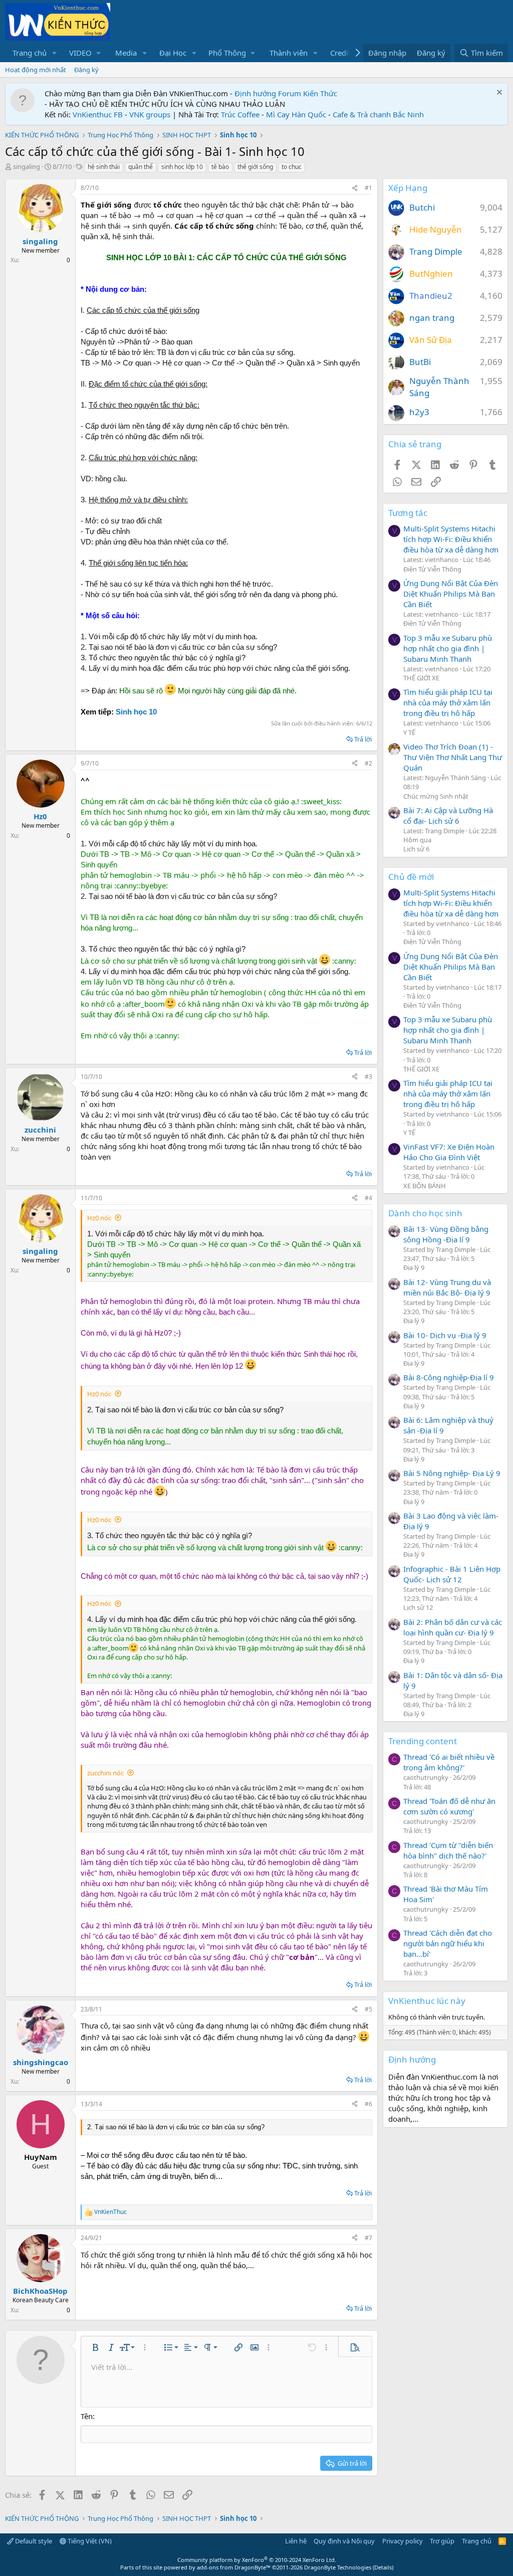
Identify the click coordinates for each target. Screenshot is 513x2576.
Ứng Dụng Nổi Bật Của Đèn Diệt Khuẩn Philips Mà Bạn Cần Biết (451, 594)
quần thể (141, 167)
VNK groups (150, 114)
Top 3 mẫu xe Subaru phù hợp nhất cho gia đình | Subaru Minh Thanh (448, 648)
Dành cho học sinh (425, 1213)
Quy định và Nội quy (344, 2541)
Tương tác (408, 513)
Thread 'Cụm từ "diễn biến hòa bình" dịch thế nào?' (448, 1850)
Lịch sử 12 (418, 1607)
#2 (368, 763)
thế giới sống (255, 167)
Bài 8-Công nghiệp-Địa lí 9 (449, 1377)
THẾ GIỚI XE (421, 678)
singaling (27, 166)
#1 (368, 188)
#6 (368, 2104)
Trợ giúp (442, 2541)
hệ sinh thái (104, 167)
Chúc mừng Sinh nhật (436, 796)
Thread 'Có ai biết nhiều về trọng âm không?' (449, 1762)
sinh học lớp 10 (182, 167)
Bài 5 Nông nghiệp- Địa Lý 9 (452, 1473)
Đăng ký (86, 70)
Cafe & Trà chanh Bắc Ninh (378, 114)
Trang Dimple (436, 251)
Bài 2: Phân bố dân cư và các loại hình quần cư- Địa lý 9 (453, 1627)
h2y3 (419, 412)
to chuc (292, 167)
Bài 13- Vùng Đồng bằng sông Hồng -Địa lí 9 (446, 1234)
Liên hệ (296, 2541)
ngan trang (432, 318)
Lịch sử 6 (416, 849)
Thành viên (289, 53)
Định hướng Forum (268, 93)
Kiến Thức (320, 93)
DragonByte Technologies (338, 2567)
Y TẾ (409, 732)
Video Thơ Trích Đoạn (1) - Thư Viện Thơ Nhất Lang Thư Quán (453, 757)
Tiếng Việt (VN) (89, 2541)
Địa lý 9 (414, 1267)
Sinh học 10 (136, 712)
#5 (368, 2009)
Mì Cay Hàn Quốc (296, 114)
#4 (368, 1198)
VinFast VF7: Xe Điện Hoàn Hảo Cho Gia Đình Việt (449, 1152)
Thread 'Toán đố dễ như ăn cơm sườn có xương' (449, 1806)
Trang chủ (30, 53)
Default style (33, 2541)
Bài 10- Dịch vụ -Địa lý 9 (445, 1335)
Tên (87, 2416)
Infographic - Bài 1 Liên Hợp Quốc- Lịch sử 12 (452, 1574)
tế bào (220, 167)
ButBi (420, 362)
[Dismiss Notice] (498, 94)
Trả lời (363, 739)
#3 (368, 1077)
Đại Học (173, 53)
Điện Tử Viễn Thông (432, 569)
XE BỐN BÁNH (425, 1186)
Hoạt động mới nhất (36, 70)
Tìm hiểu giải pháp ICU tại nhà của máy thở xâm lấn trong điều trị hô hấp (448, 702)
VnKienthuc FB (98, 114)
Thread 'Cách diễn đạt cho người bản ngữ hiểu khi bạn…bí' (448, 1943)
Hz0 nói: (99, 1218)
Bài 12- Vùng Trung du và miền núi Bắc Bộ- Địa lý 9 (447, 1287)
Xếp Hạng (408, 188)
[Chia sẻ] (355, 188)
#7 (368, 2238)
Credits (342, 53)
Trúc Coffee (240, 114)
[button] (55, 53)
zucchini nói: (105, 1773)
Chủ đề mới (411, 877)
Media (126, 53)
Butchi (422, 207)
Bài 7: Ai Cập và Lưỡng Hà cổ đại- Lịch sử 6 (448, 815)
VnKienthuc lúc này (427, 2001)
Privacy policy (403, 2541)
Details (383, 2567)
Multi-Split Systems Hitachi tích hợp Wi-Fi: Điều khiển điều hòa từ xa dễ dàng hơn (451, 539)
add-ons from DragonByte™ (234, 2567)
